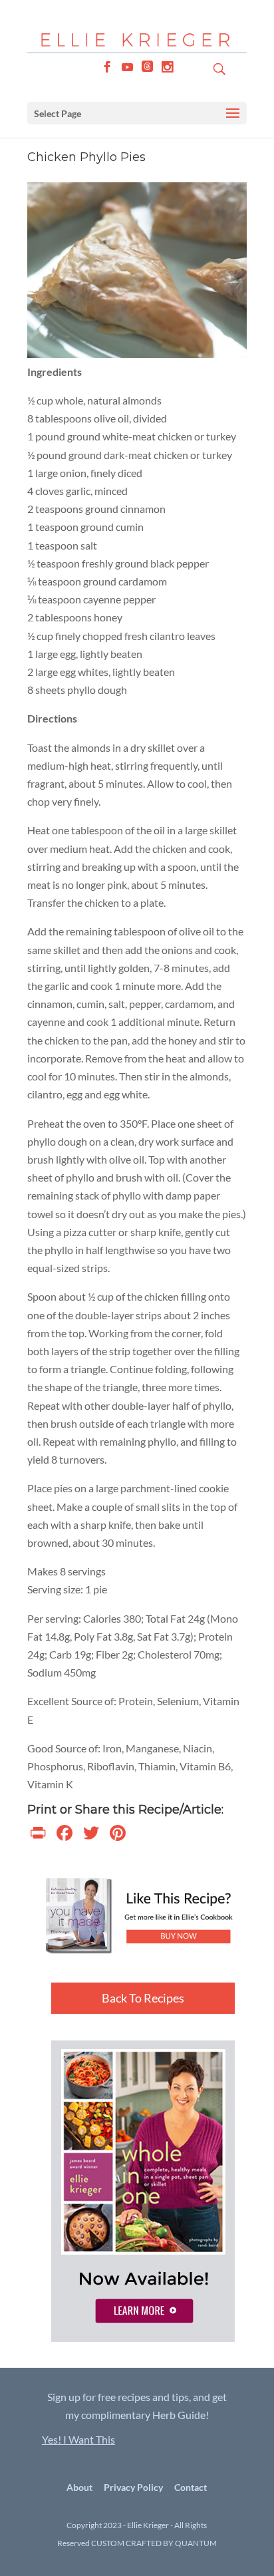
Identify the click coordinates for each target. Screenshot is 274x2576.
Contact (191, 2487)
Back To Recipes (143, 1998)
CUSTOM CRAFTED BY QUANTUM (154, 2543)
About (79, 2487)
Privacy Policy (133, 2487)
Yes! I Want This (78, 2439)
